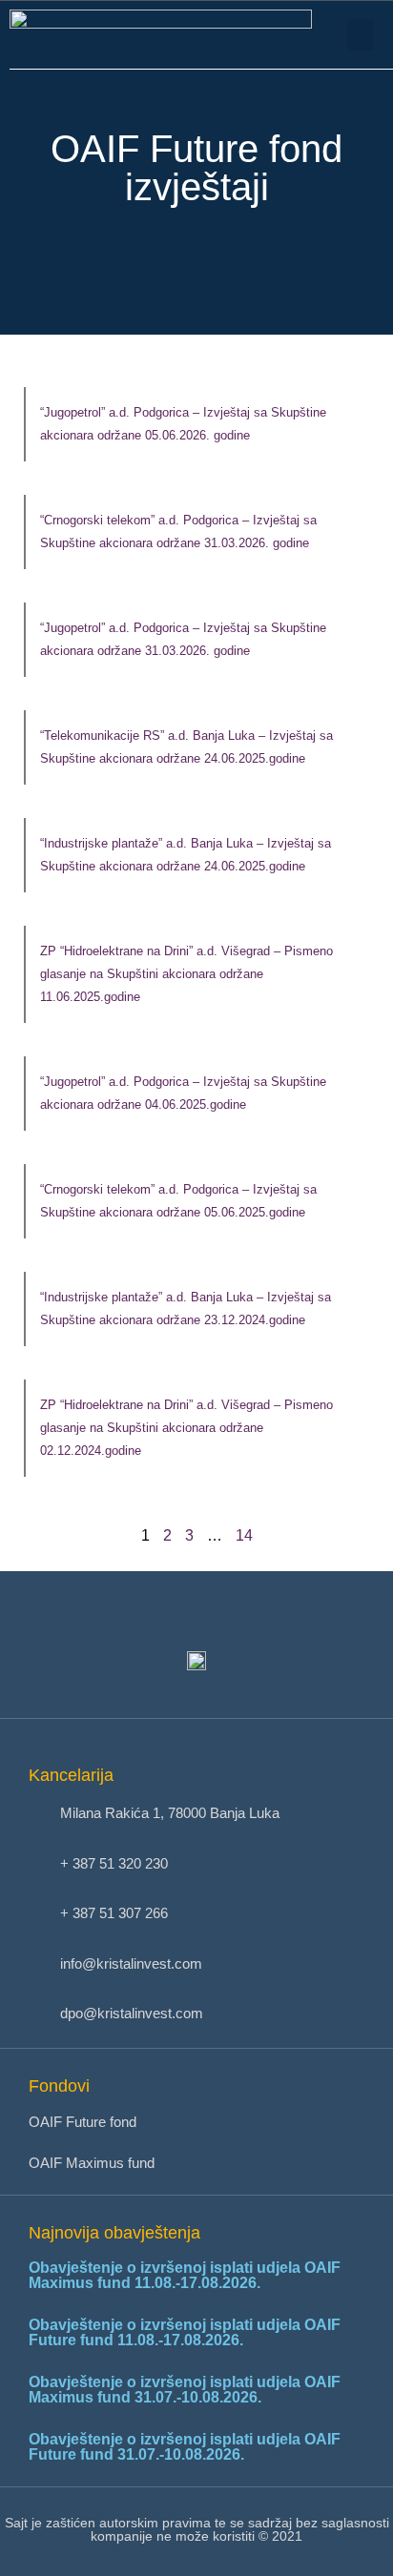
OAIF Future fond (83, 2122)
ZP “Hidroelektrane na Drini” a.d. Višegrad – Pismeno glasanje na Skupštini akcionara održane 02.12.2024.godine (186, 1428)
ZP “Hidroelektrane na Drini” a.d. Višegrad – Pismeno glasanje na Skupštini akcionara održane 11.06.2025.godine (186, 974)
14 (244, 1535)
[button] (361, 35)
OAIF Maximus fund (92, 2163)
